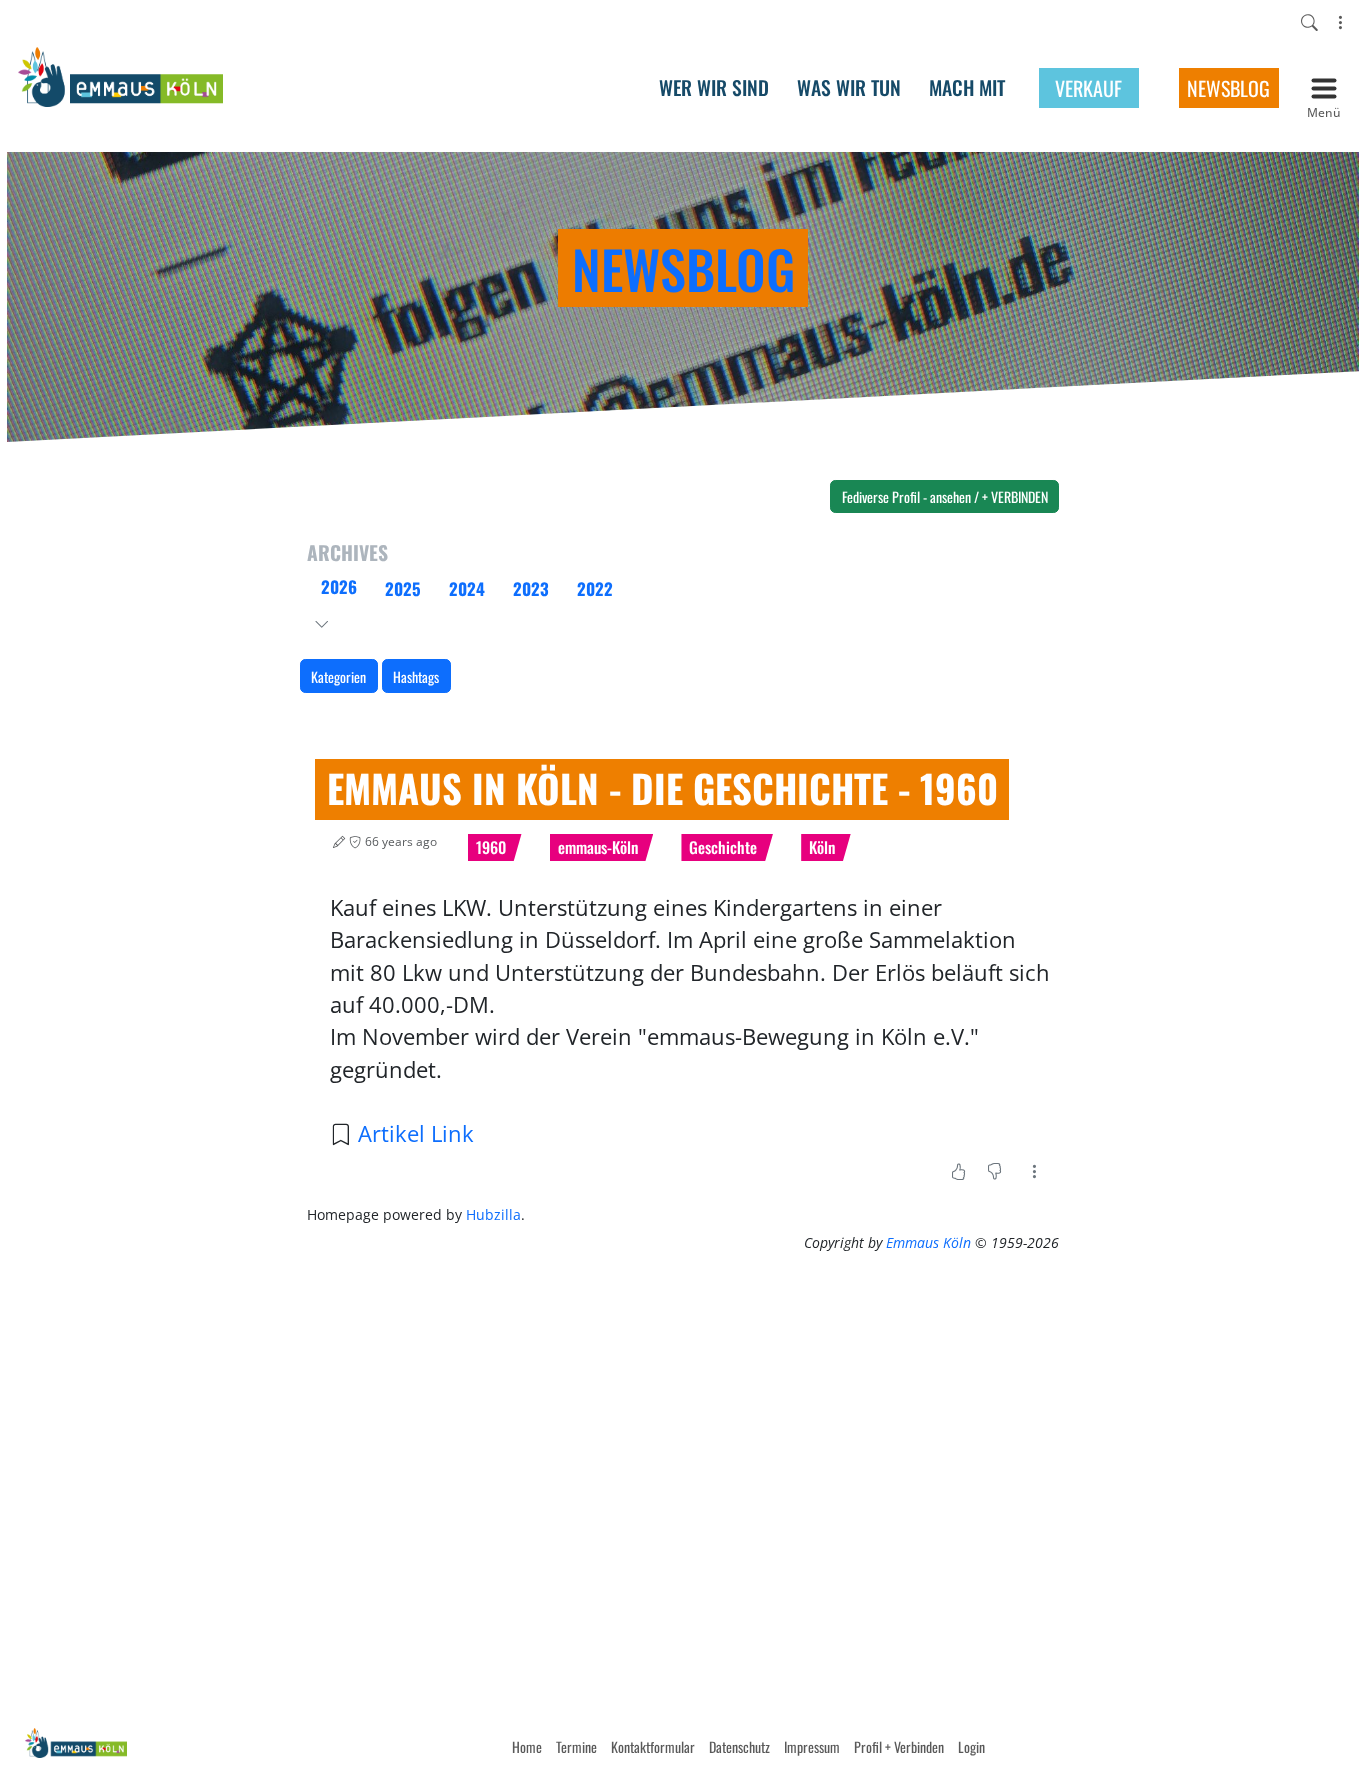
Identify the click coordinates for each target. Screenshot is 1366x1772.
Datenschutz (739, 1746)
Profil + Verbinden (899, 1746)
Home (527, 1746)
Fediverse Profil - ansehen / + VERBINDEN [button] (945, 496)
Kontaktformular (653, 1746)
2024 (467, 588)
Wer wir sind (714, 88)
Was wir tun (849, 88)
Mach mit (967, 88)
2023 (531, 588)
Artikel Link (416, 1133)
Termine (576, 1746)
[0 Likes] (958, 1171)
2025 (403, 588)
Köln (822, 847)
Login (971, 1746)
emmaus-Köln (598, 847)
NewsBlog (1228, 88)
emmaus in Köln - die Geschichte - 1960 (662, 787)
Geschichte (723, 847)
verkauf (1088, 88)
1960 (491, 847)
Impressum (812, 1746)
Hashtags (416, 676)
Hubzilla (493, 1214)
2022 (595, 588)
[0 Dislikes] (994, 1171)
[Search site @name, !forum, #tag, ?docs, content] (1309, 23)
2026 (339, 586)
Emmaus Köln (926, 1242)
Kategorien (338, 676)
